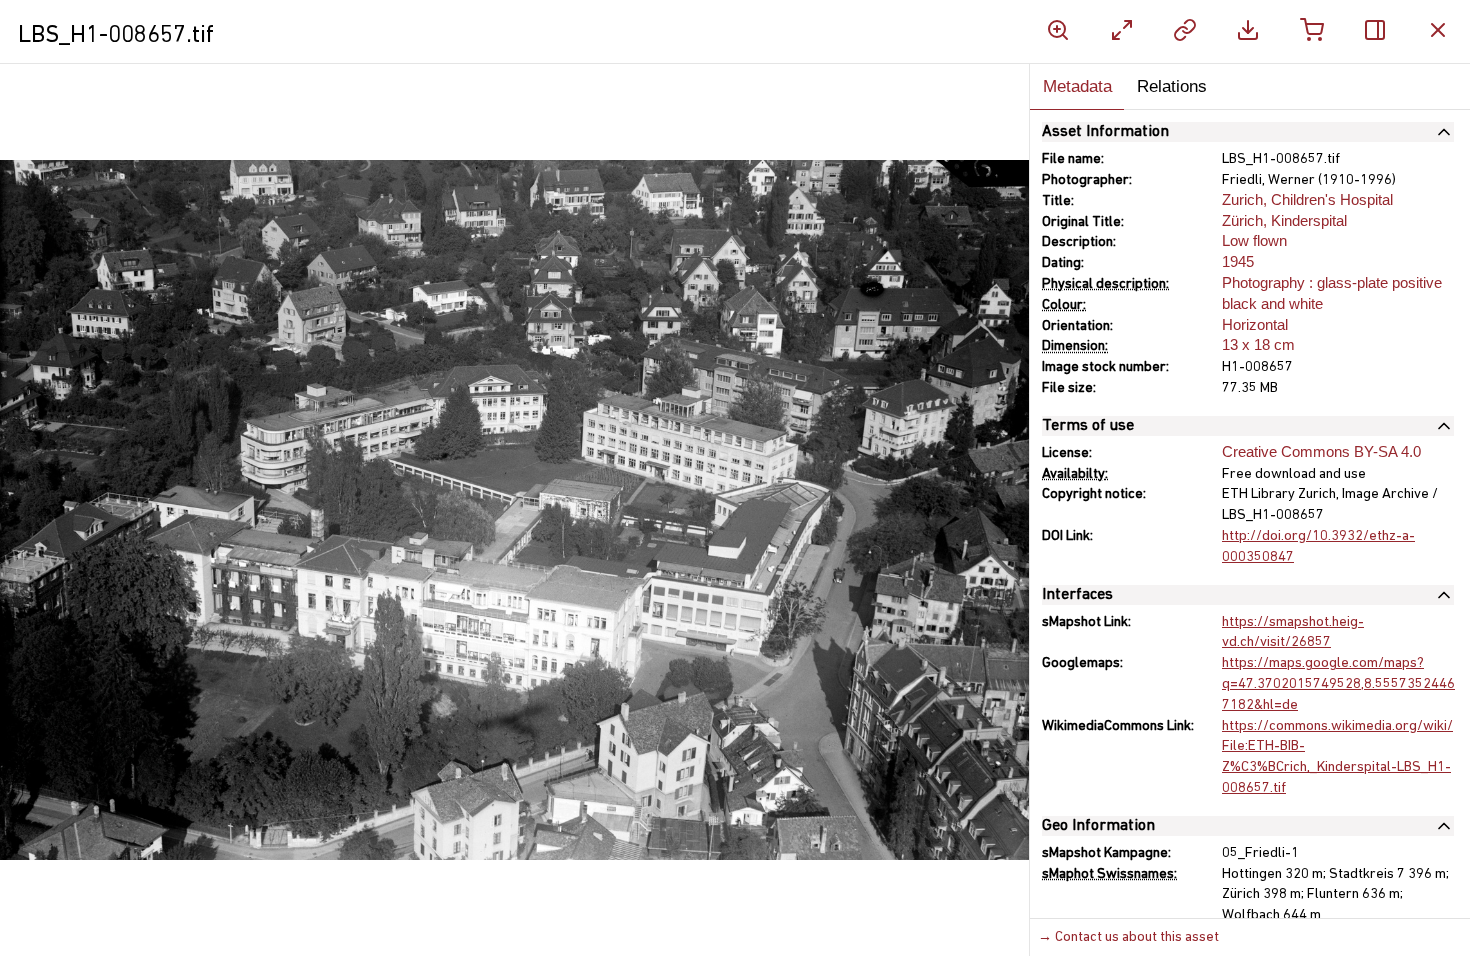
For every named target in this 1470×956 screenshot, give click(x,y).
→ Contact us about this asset (1128, 937)
